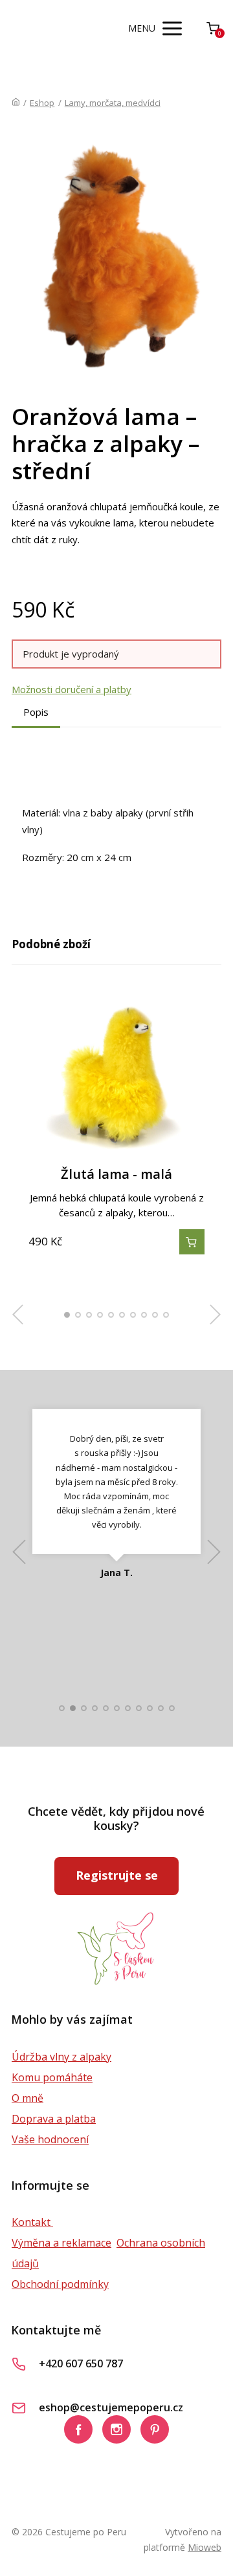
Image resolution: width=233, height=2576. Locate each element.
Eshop (42, 103)
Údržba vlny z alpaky (61, 2057)
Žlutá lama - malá (116, 1174)
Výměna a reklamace (61, 2243)
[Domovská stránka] (16, 103)
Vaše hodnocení (50, 2139)
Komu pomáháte (52, 2077)
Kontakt (32, 2222)
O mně (28, 2098)
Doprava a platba (54, 2119)
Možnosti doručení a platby (72, 689)
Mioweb (205, 2547)
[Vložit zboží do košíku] (192, 1242)
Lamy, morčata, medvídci (113, 103)
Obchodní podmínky (60, 2284)
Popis (36, 712)
